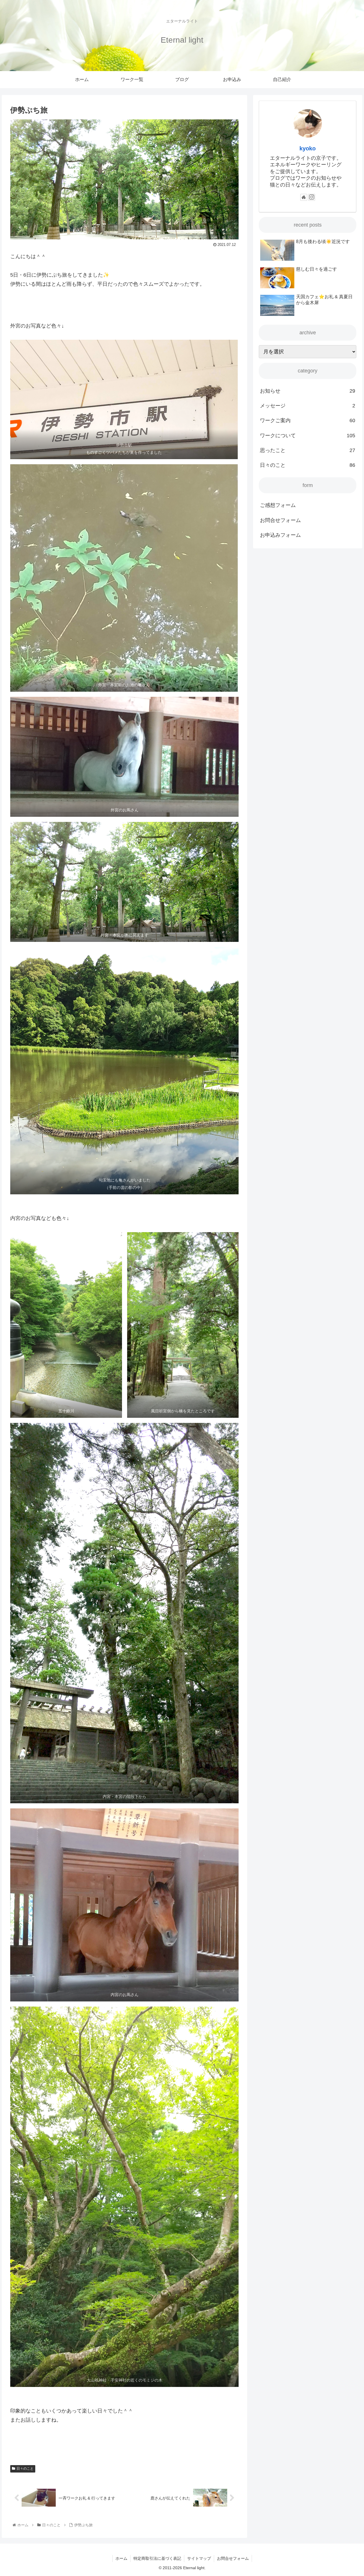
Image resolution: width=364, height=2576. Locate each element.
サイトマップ (199, 2558)
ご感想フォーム (278, 505)
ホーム (121, 2558)
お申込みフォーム (280, 535)
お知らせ (308, 391)
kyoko (308, 148)
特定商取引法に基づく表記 (157, 2558)
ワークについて (308, 436)
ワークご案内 (308, 420)
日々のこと (25, 2469)
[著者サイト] (304, 197)
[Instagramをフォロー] (312, 197)
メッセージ (308, 406)
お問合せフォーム (280, 520)
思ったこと (308, 450)
